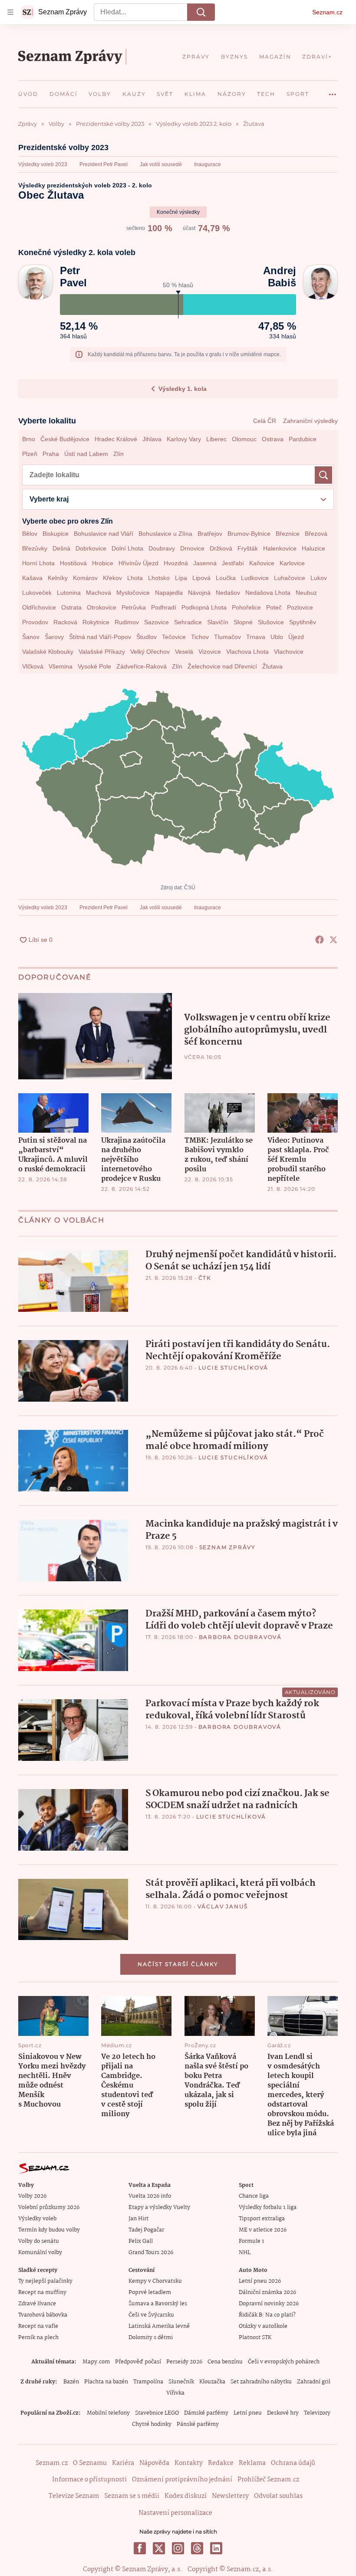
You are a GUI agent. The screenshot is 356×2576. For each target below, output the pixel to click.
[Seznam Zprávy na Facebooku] (140, 2548)
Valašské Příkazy (102, 652)
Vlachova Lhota (247, 652)
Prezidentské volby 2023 (63, 147)
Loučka (226, 578)
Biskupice (56, 534)
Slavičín (218, 622)
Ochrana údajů (293, 2463)
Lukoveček (37, 593)
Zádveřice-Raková (142, 666)
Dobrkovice (91, 548)
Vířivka (175, 2393)
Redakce (221, 2463)
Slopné (243, 622)
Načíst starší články (178, 1964)
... (333, 91)
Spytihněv (303, 622)
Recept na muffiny (42, 2293)
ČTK (205, 1278)
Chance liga (254, 2196)
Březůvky (35, 548)
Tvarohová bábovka (43, 2315)
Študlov (147, 637)
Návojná (199, 593)
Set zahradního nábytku (261, 2382)
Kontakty (189, 2463)
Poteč (274, 607)
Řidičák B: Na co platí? (267, 2315)
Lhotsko (159, 578)
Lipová (201, 578)
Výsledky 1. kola (183, 389)
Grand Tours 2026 (151, 2253)
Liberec (216, 439)
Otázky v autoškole (263, 2326)
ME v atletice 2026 (263, 2230)
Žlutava (272, 666)
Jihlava (152, 439)
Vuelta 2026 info (150, 2196)
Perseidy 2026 (184, 2362)
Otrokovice (102, 607)
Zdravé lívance (37, 2304)
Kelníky (58, 578)
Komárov (85, 578)
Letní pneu (248, 2413)
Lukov (319, 578)
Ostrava (273, 439)
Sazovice (157, 622)
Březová (316, 534)
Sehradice (188, 622)
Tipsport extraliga (262, 2219)
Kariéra (123, 2463)
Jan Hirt (138, 2219)
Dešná (61, 548)
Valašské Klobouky (48, 652)
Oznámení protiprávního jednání (182, 2480)
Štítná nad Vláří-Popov (100, 637)
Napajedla (169, 593)
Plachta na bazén (106, 2382)
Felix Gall (141, 2241)
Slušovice (271, 622)
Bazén (71, 2382)
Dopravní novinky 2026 (269, 2304)
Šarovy (54, 637)
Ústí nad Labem (86, 454)
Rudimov (127, 622)
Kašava (32, 578)
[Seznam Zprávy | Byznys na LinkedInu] (216, 2548)
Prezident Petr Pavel (104, 164)
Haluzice (313, 548)
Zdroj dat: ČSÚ (178, 888)
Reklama (252, 2463)
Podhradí (164, 607)
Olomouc (244, 439)
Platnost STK (255, 2338)
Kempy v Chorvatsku (155, 2281)
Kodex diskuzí (186, 2496)
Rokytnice (96, 622)
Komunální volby (40, 2253)
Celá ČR (265, 421)
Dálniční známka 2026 (267, 2293)
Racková (65, 622)
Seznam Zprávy (227, 1547)
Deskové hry (283, 2413)
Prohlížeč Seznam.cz (268, 2480)
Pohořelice (246, 607)
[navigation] (10, 12)
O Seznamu (90, 2463)
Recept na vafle (38, 2326)
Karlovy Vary (184, 439)
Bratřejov (210, 534)
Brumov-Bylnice (249, 534)
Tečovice (174, 637)
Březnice (288, 534)
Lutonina (69, 593)
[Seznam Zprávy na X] (159, 2548)
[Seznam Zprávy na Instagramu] (178, 2548)
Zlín (119, 454)
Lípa (181, 578)
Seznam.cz (327, 12)
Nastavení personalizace (175, 2513)
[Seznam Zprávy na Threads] (197, 2548)
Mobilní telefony (108, 2413)
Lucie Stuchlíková (234, 1368)
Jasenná (205, 563)
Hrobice (103, 563)
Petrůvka (134, 607)
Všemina (61, 666)
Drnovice (192, 548)
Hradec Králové (116, 439)
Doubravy (162, 548)
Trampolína (148, 2382)
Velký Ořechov (150, 652)
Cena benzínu (225, 2362)
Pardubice (303, 439)
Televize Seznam (74, 2496)
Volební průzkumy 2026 (49, 2207)
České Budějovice (65, 439)
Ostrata (71, 607)
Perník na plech (38, 2338)
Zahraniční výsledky (310, 421)
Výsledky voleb (37, 2219)
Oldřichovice (39, 607)
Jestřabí (233, 563)
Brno (29, 439)
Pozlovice (300, 607)
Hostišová (73, 563)
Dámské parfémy (206, 2413)
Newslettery (230, 2496)
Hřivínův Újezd (138, 563)
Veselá (184, 652)
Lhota (135, 578)
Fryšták (248, 548)
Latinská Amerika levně (159, 2326)
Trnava (256, 637)
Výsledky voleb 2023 (43, 164)
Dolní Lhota (127, 548)
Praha (51, 454)
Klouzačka (212, 2382)
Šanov (31, 637)
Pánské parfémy (198, 2424)
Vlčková (33, 666)
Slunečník (181, 2382)
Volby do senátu (39, 2241)
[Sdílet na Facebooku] (320, 940)
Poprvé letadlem (150, 2293)
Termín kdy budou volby (49, 2230)
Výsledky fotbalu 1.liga (268, 2207)
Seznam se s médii (132, 2496)
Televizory (317, 2413)
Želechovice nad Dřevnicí (222, 666)
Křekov (112, 578)
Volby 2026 (32, 2196)
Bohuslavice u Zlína (165, 534)
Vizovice (210, 652)
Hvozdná (176, 563)
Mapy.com (96, 2362)
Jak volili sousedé (161, 164)
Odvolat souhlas (278, 2496)
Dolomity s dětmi (151, 2338)
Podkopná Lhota (204, 607)
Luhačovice (290, 578)
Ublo (277, 637)
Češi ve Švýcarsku (151, 2315)
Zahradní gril (314, 2382)
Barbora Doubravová (240, 1637)
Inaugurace (208, 164)
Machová (99, 593)
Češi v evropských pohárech (284, 2362)
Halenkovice (280, 548)
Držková (221, 548)
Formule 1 (251, 2241)
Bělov (30, 534)
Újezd (296, 637)
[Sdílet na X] (333, 940)
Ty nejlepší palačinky (45, 2281)
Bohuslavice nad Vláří (104, 534)
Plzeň (30, 454)
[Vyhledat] (201, 12)
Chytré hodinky (152, 2424)
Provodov (35, 622)
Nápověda (154, 2463)
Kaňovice (262, 563)
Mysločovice (133, 593)
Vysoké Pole (94, 666)
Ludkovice (255, 578)
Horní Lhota (38, 563)
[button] (95, 1036)
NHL (245, 2253)
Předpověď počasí (138, 2362)
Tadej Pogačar (146, 2230)
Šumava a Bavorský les (158, 2304)
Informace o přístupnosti (89, 2480)
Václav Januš (223, 1906)
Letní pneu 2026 (260, 2281)
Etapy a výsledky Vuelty (159, 2207)
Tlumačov (227, 637)
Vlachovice (289, 652)
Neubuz (306, 593)
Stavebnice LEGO (157, 2413)
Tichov (200, 637)
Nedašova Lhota (268, 593)
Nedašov (228, 593)
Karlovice (292, 563)
